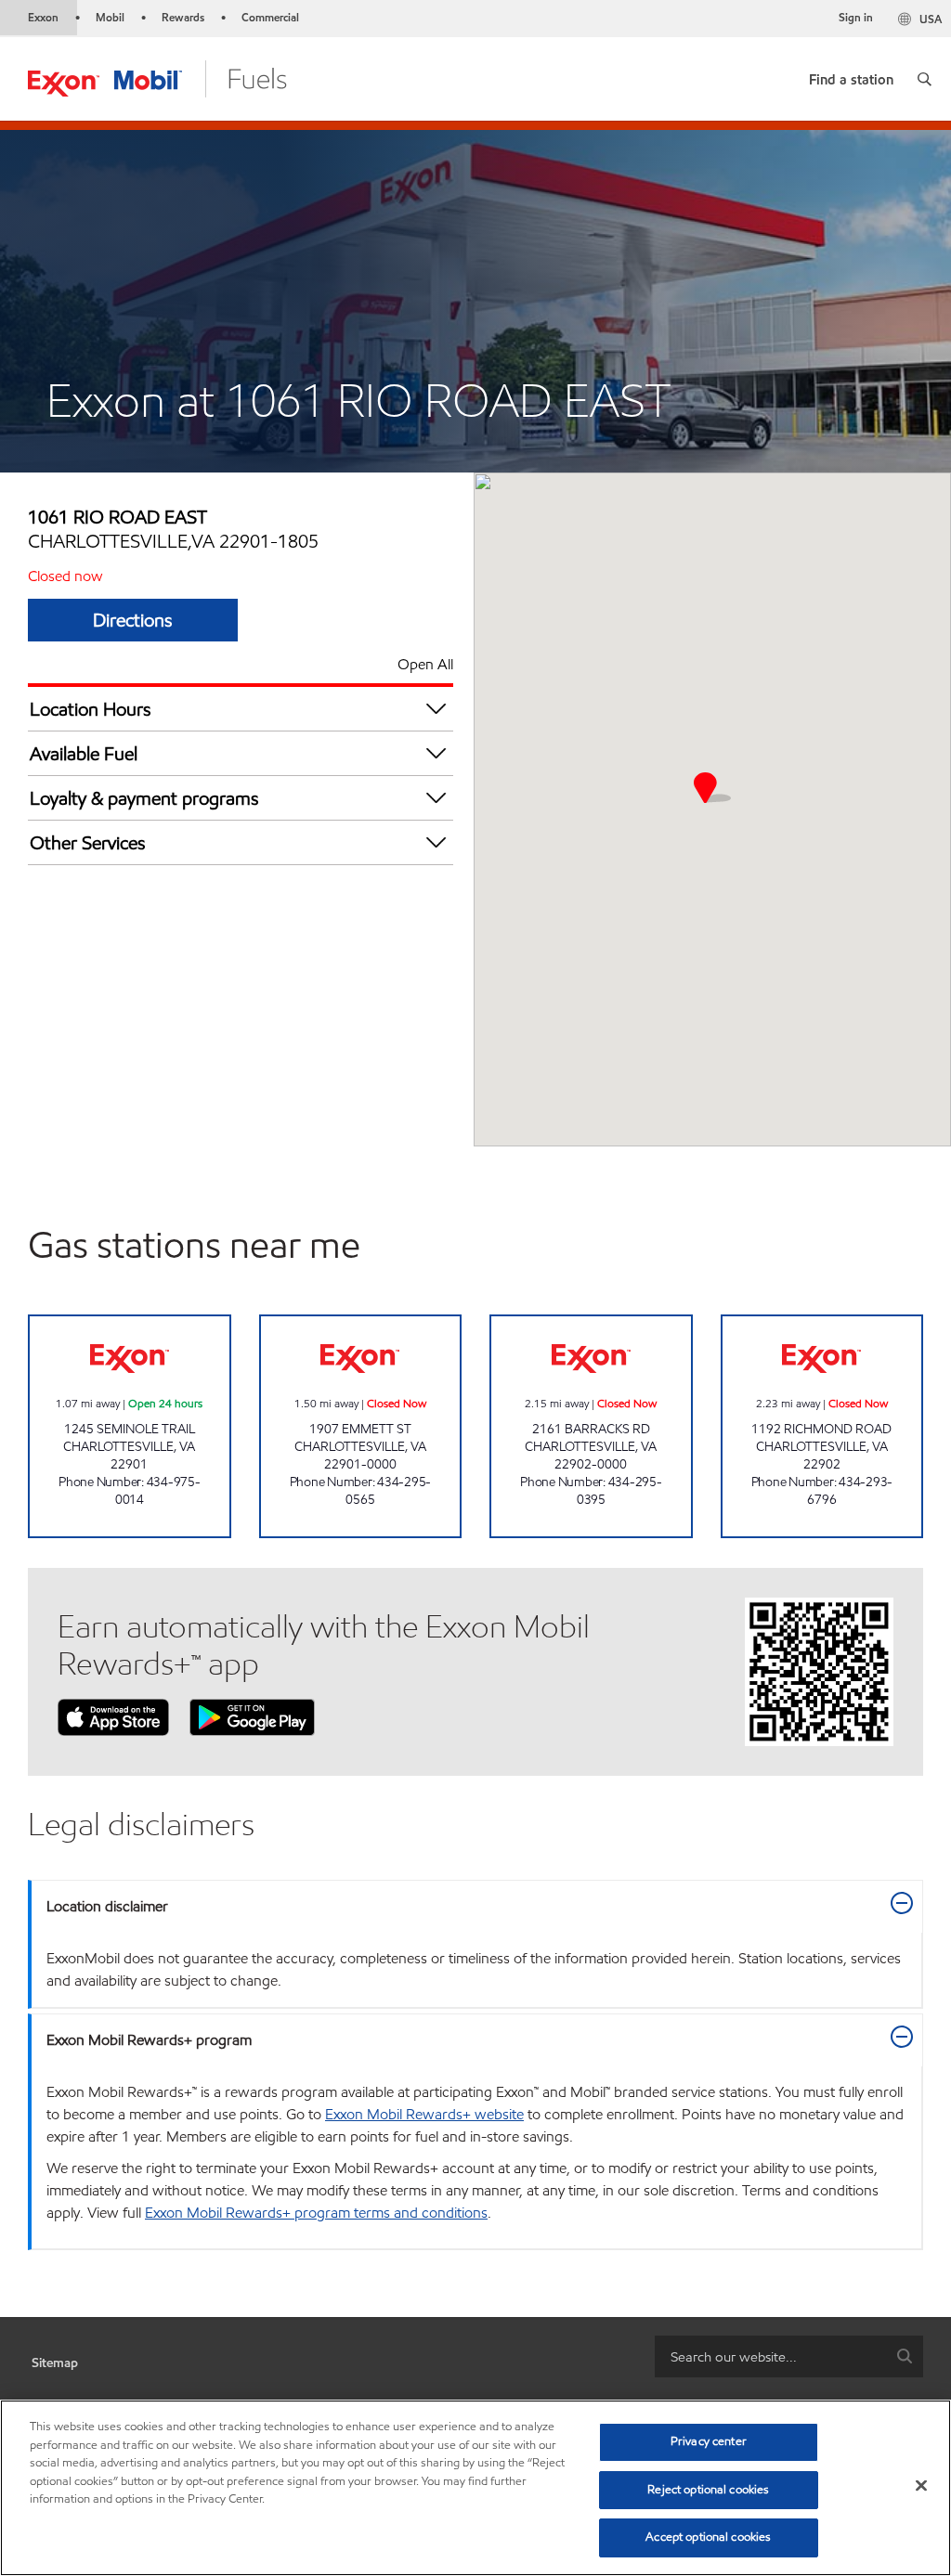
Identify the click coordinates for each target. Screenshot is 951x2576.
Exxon (43, 17)
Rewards (183, 17)
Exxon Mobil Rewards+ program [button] (149, 2040)
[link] (851, 76)
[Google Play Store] (252, 1716)
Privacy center (709, 2441)
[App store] (113, 1716)
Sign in (856, 17)
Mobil (110, 17)
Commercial (270, 17)
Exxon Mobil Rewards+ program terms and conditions (316, 2213)
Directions (133, 620)
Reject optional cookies (708, 2490)
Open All (425, 664)
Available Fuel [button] (84, 754)
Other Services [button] (88, 843)
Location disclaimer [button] (107, 1906)
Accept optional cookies (708, 2537)
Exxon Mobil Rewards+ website (424, 2114)
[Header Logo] (157, 78)
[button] (925, 79)
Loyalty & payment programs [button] (144, 798)
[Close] (921, 2486)
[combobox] (789, 2356)
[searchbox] (770, 2356)
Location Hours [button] (91, 709)
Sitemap (55, 2363)
